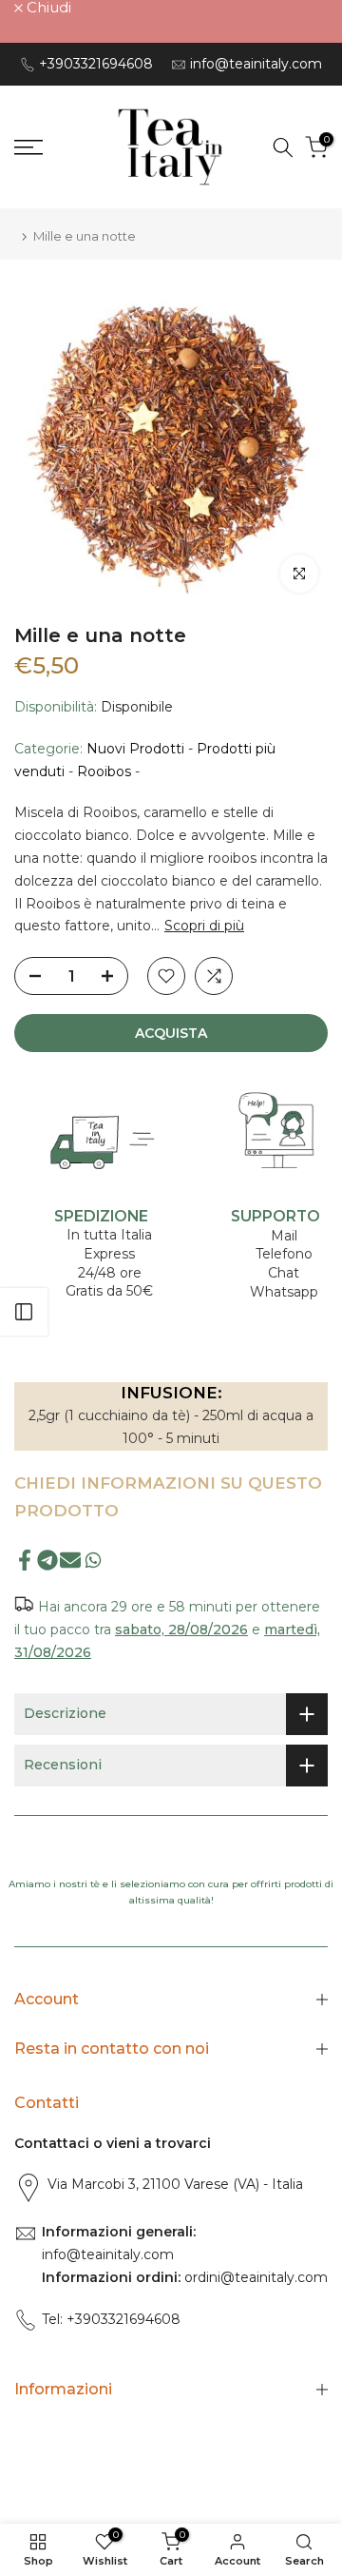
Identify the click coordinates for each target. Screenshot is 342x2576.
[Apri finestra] (24, 1312)
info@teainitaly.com (256, 64)
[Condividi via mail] (70, 1560)
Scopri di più (204, 926)
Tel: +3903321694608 (111, 2319)
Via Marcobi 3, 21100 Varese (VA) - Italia (175, 2184)
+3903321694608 (96, 64)
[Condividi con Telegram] (47, 1560)
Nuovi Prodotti (135, 749)
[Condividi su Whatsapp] (93, 1560)
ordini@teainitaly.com (254, 2277)
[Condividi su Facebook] (25, 1560)
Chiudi (47, 7)
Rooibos (104, 771)
